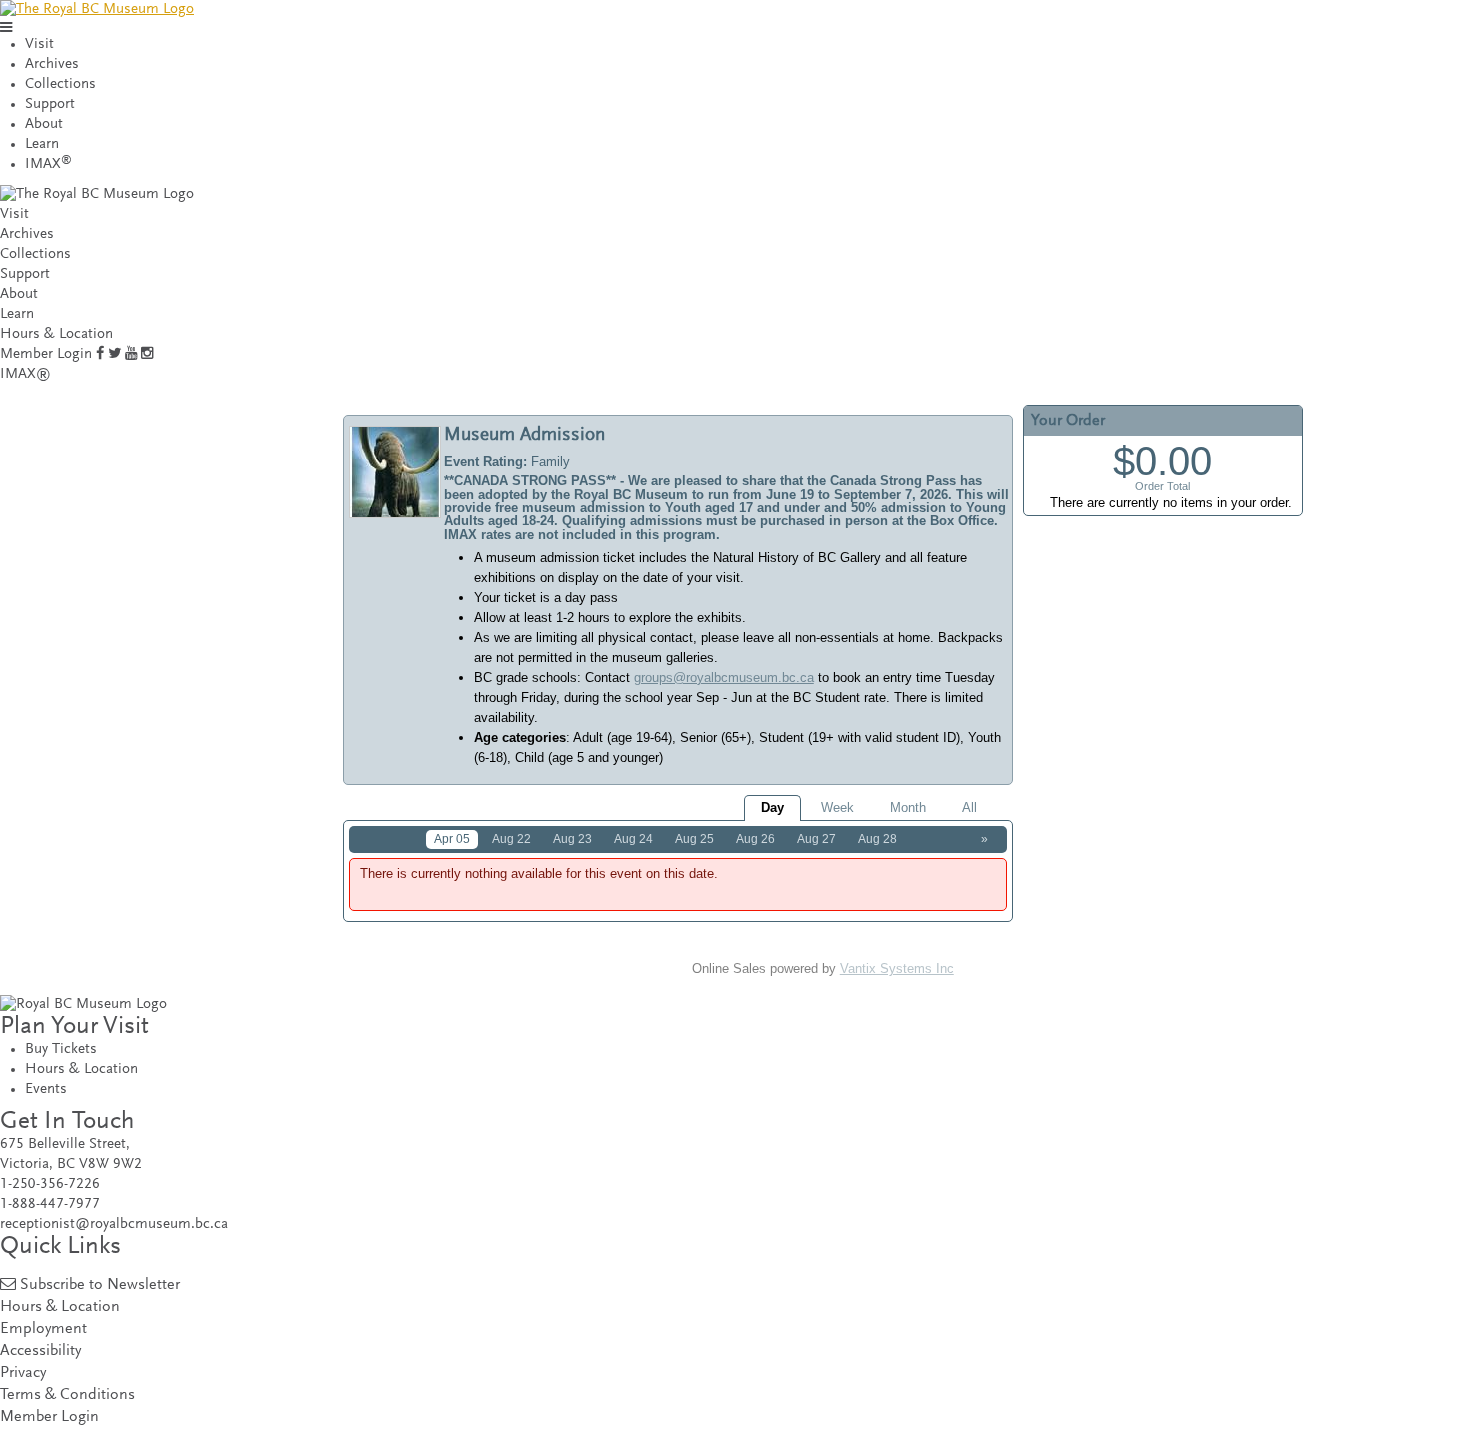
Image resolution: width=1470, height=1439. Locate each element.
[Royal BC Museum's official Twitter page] (114, 354)
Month (908, 807)
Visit (39, 44)
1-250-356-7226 (50, 1184)
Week (837, 807)
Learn (42, 144)
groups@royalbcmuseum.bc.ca (724, 677)
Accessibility (40, 1351)
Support (50, 104)
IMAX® (25, 374)
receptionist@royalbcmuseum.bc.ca (114, 1224)
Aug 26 (755, 839)
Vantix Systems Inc (897, 968)
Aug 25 (694, 839)
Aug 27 (816, 839)
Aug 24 (633, 839)
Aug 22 (511, 839)
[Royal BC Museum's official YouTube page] (131, 354)
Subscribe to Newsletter (100, 1285)
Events (46, 1089)
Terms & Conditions (67, 1395)
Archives (52, 64)
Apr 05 (452, 839)
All (969, 807)
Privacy (23, 1373)
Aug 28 (877, 839)
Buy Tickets (61, 1049)
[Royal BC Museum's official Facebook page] (100, 354)
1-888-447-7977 (50, 1204)
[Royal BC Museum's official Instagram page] (147, 354)
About (44, 124)
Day (772, 807)
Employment (43, 1329)
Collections (60, 84)
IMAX (48, 164)
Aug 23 (572, 839)
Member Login (46, 354)
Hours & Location (56, 334)
